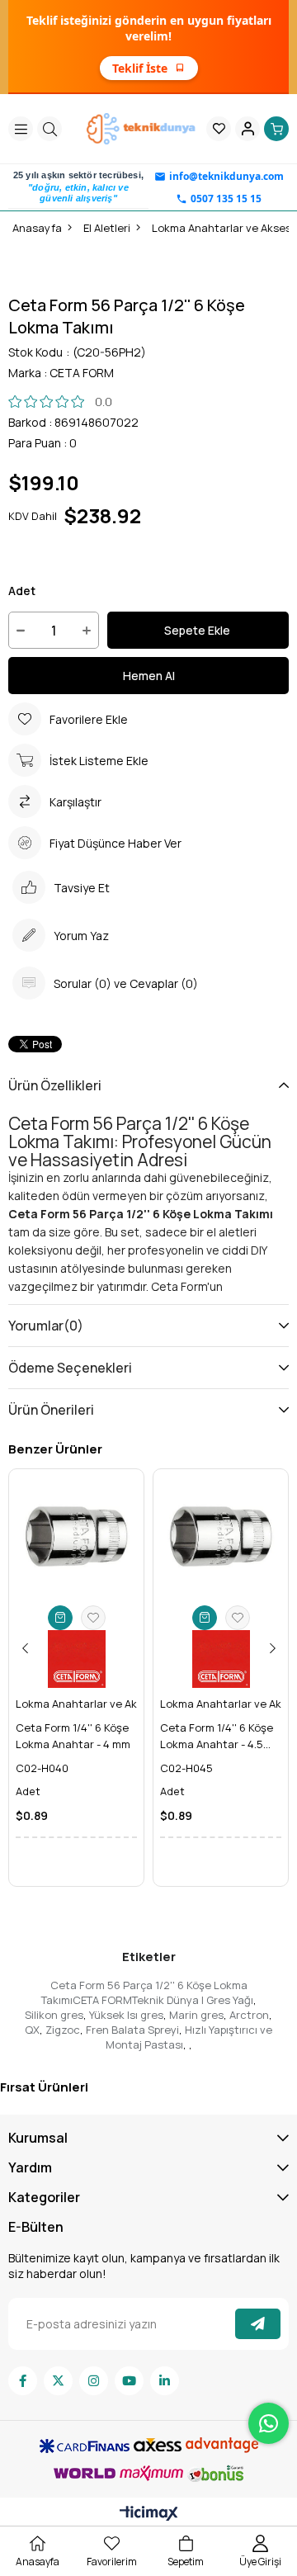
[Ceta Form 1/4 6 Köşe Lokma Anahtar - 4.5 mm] (221, 1536)
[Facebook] (23, 2381)
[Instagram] (94, 2381)
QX (32, 2030)
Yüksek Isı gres (126, 2015)
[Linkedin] (165, 2381)
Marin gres (196, 2015)
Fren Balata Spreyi (132, 2030)
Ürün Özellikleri (55, 1085)
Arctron (249, 2015)
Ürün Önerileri (51, 1410)
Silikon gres (54, 2015)
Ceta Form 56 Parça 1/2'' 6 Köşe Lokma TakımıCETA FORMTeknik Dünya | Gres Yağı (147, 1992)
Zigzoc (63, 2030)
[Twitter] (58, 2381)
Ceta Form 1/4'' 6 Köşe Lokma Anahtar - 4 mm (73, 1736)
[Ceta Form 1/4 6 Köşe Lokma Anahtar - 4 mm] (76, 1536)
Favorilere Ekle (93, 1618)
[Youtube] (129, 2381)
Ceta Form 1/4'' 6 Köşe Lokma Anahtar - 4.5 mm (217, 1736)
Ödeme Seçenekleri (70, 1368)
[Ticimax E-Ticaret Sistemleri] (149, 2514)
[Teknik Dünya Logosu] (142, 129)
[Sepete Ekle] (60, 1618)
